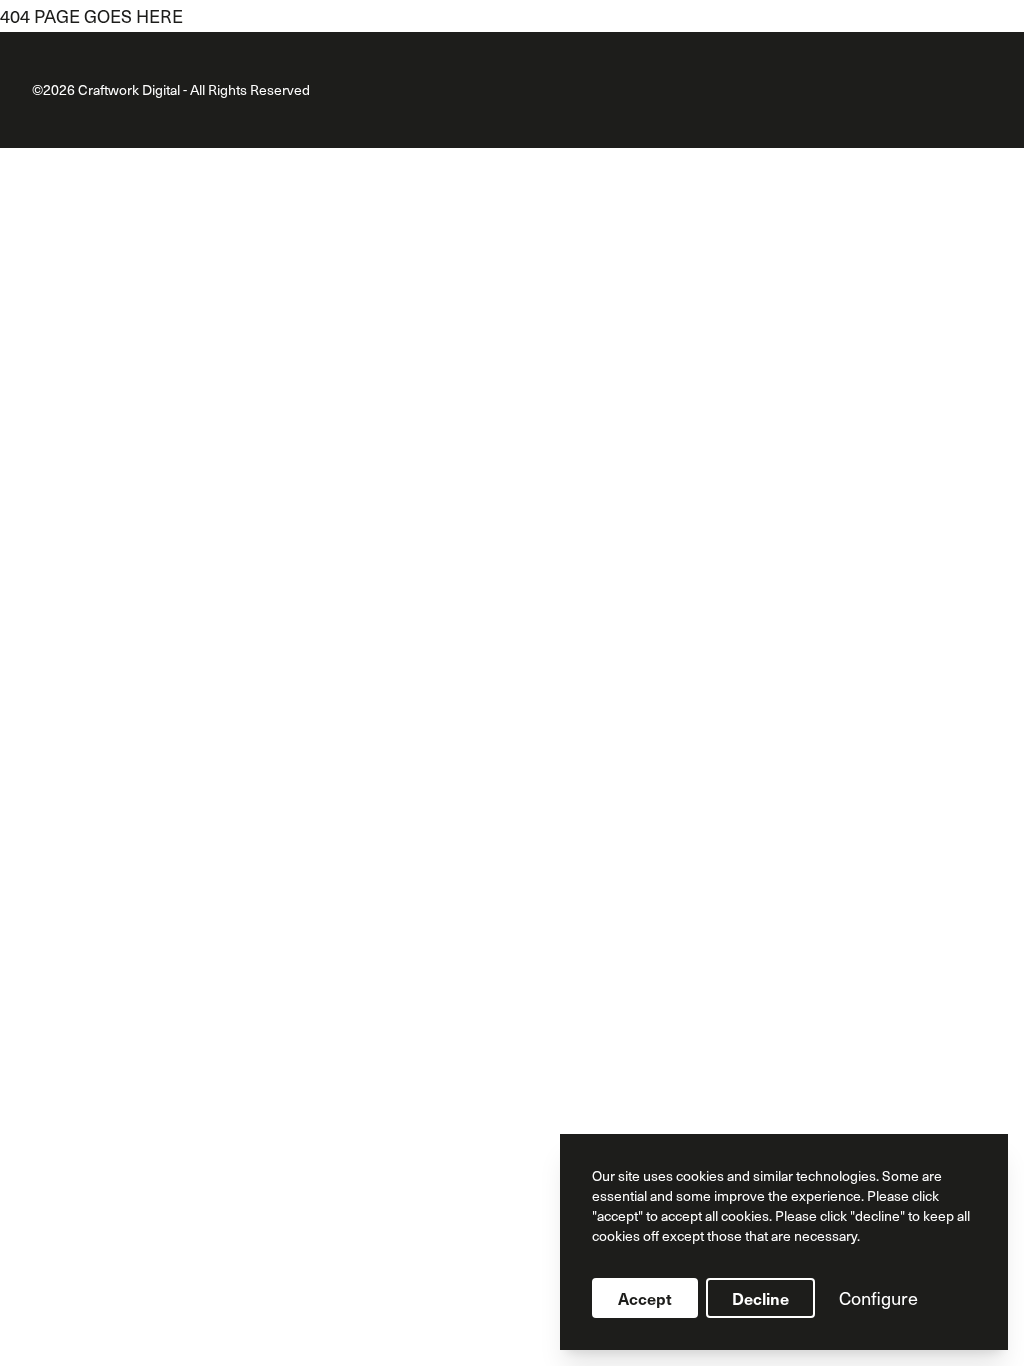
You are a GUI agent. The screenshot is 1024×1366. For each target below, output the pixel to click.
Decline (760, 1298)
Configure (878, 1297)
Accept (645, 1298)
